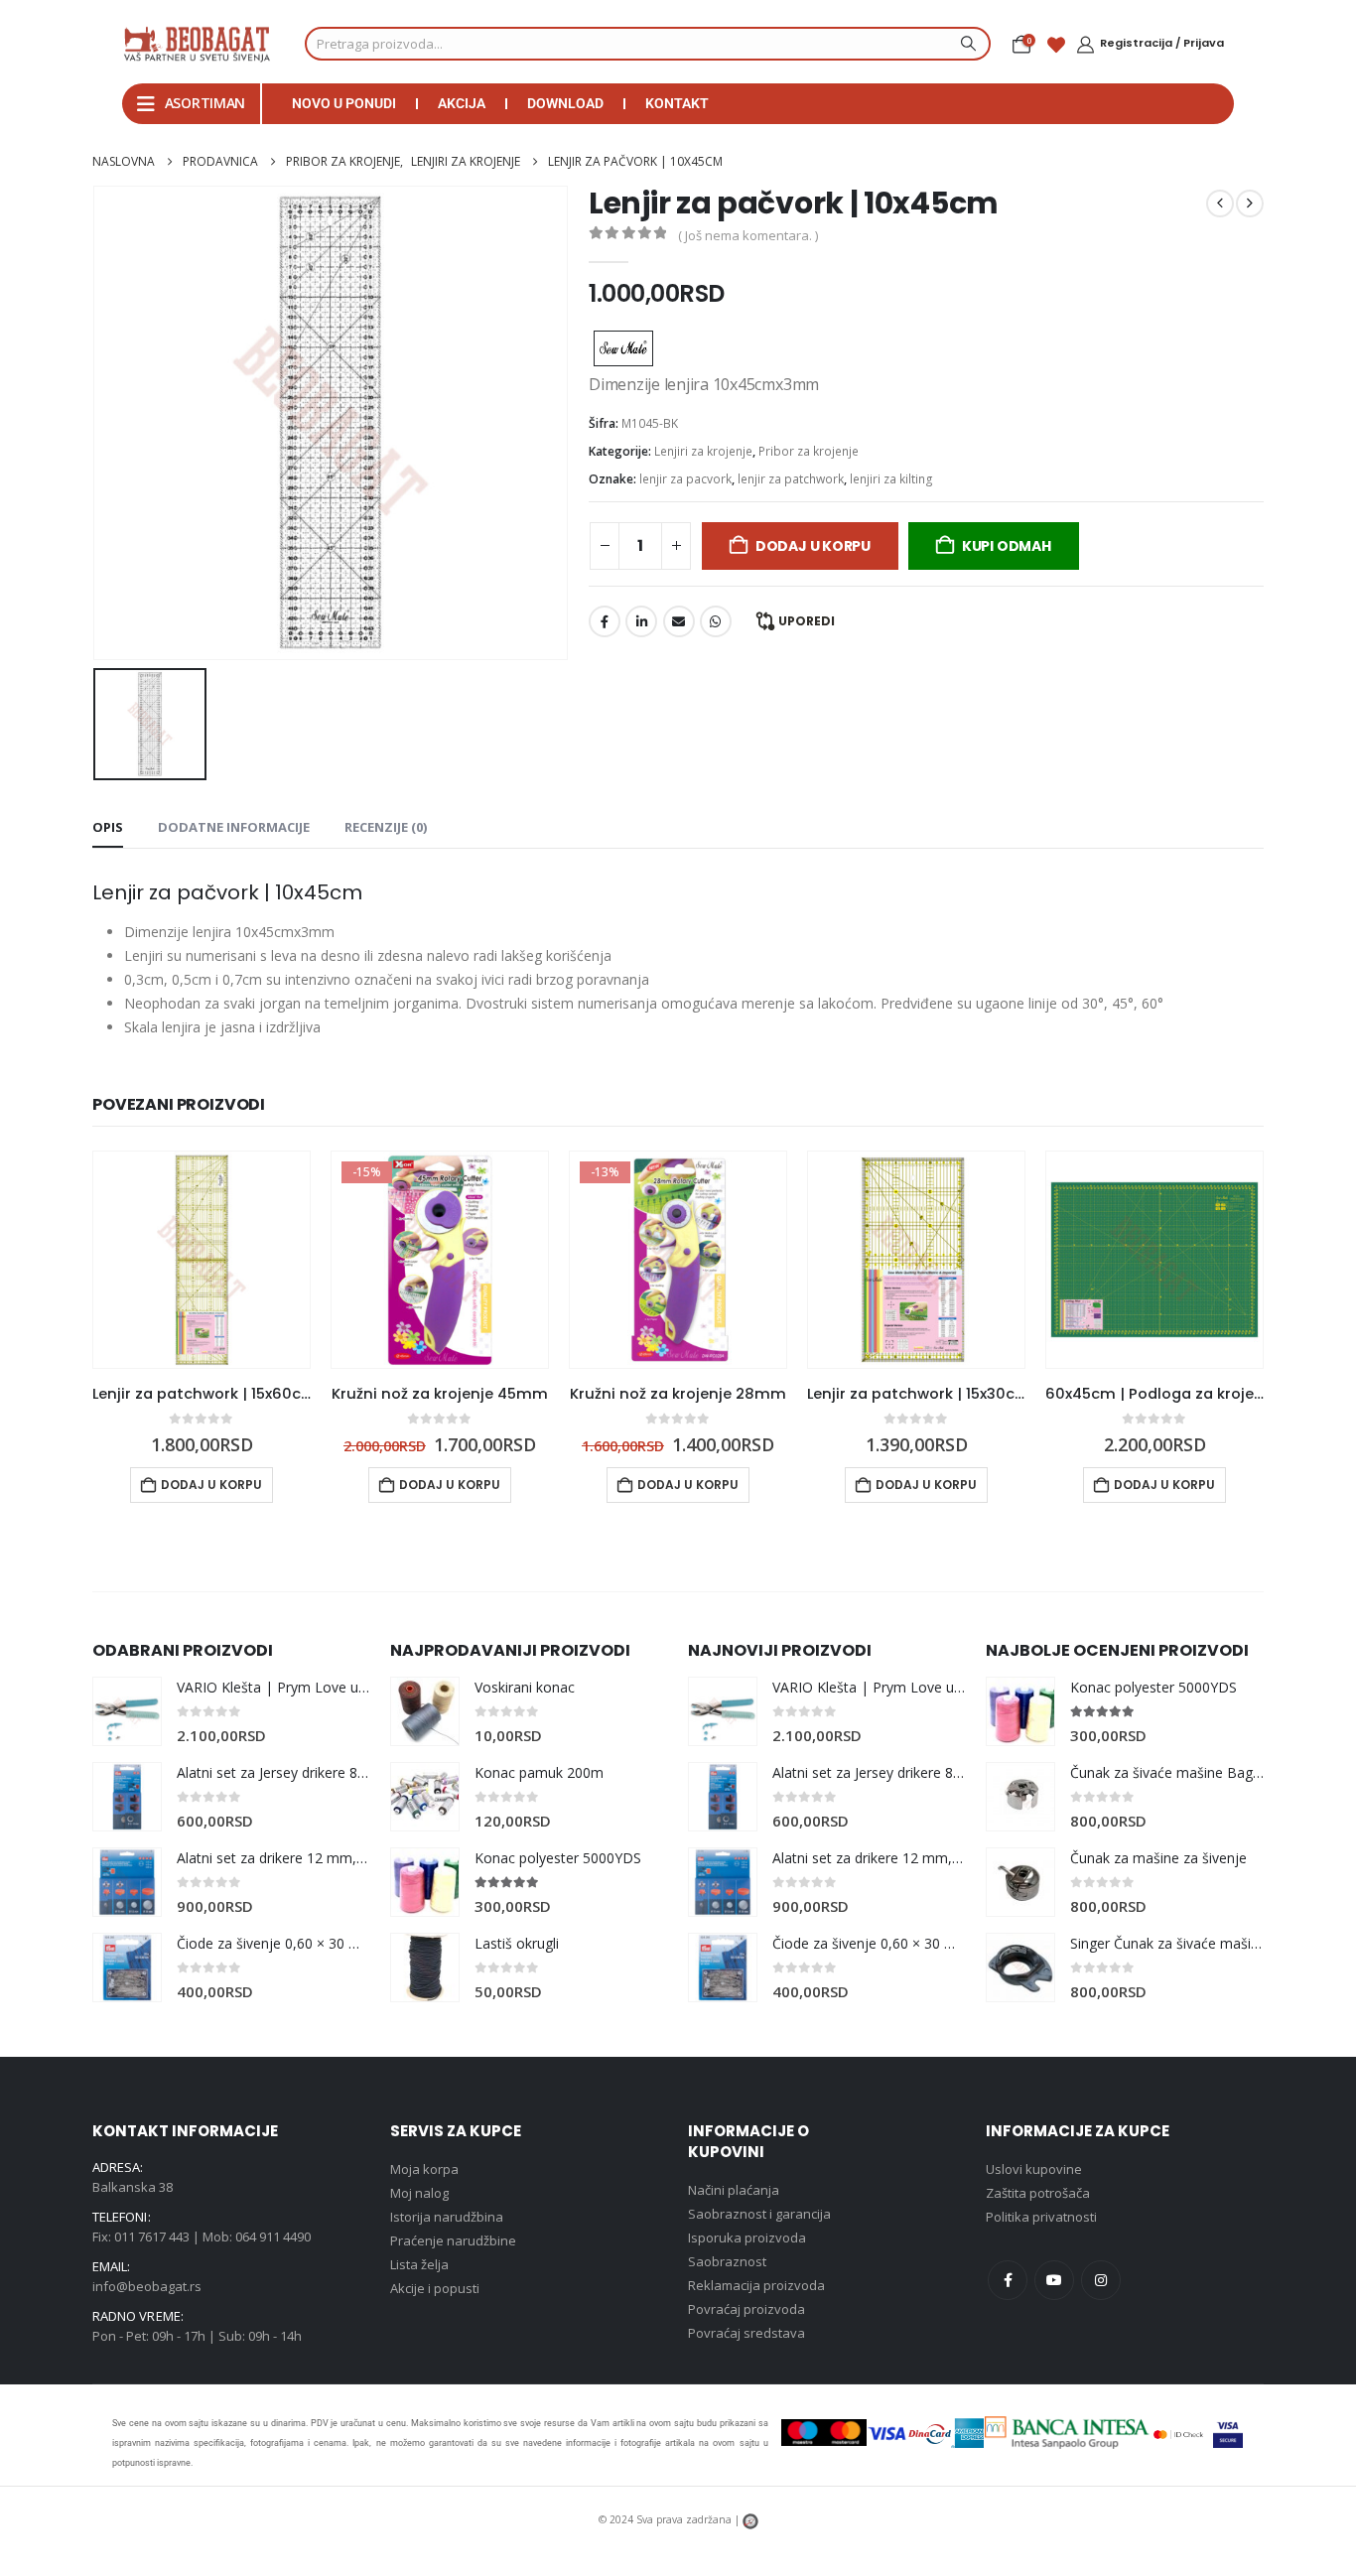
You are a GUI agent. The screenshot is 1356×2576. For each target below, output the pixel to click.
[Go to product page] (202, 1260)
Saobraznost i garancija (759, 2214)
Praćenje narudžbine (453, 2240)
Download (565, 103)
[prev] (1220, 203)
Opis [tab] (108, 827)
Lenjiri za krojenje (703, 451)
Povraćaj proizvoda (746, 2309)
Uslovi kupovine (1034, 2169)
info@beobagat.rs (147, 2286)
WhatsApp (716, 621)
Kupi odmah (1007, 546)
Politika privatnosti (1041, 2217)
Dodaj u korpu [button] (211, 1485)
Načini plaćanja (734, 2190)
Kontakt (677, 103)
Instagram (1101, 2280)
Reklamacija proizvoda (756, 2285)
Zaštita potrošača (1038, 2193)
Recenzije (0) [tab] (386, 827)
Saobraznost (727, 2261)
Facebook (605, 621)
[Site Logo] (197, 44)
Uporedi (807, 621)
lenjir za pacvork (685, 479)
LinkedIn (641, 621)
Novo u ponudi (344, 103)
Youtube (1054, 2280)
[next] (1250, 203)
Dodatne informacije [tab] (234, 827)
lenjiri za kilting (891, 479)
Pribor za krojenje (809, 451)
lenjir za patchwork (791, 479)
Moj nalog (419, 2193)
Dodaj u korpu (813, 546)
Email (679, 621)
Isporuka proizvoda (747, 2237)
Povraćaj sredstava (746, 2333)
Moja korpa (424, 2169)
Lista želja (419, 2264)
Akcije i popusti (435, 2288)
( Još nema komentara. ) (748, 235)
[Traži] (966, 44)
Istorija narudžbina (447, 2217)
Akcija (462, 103)
